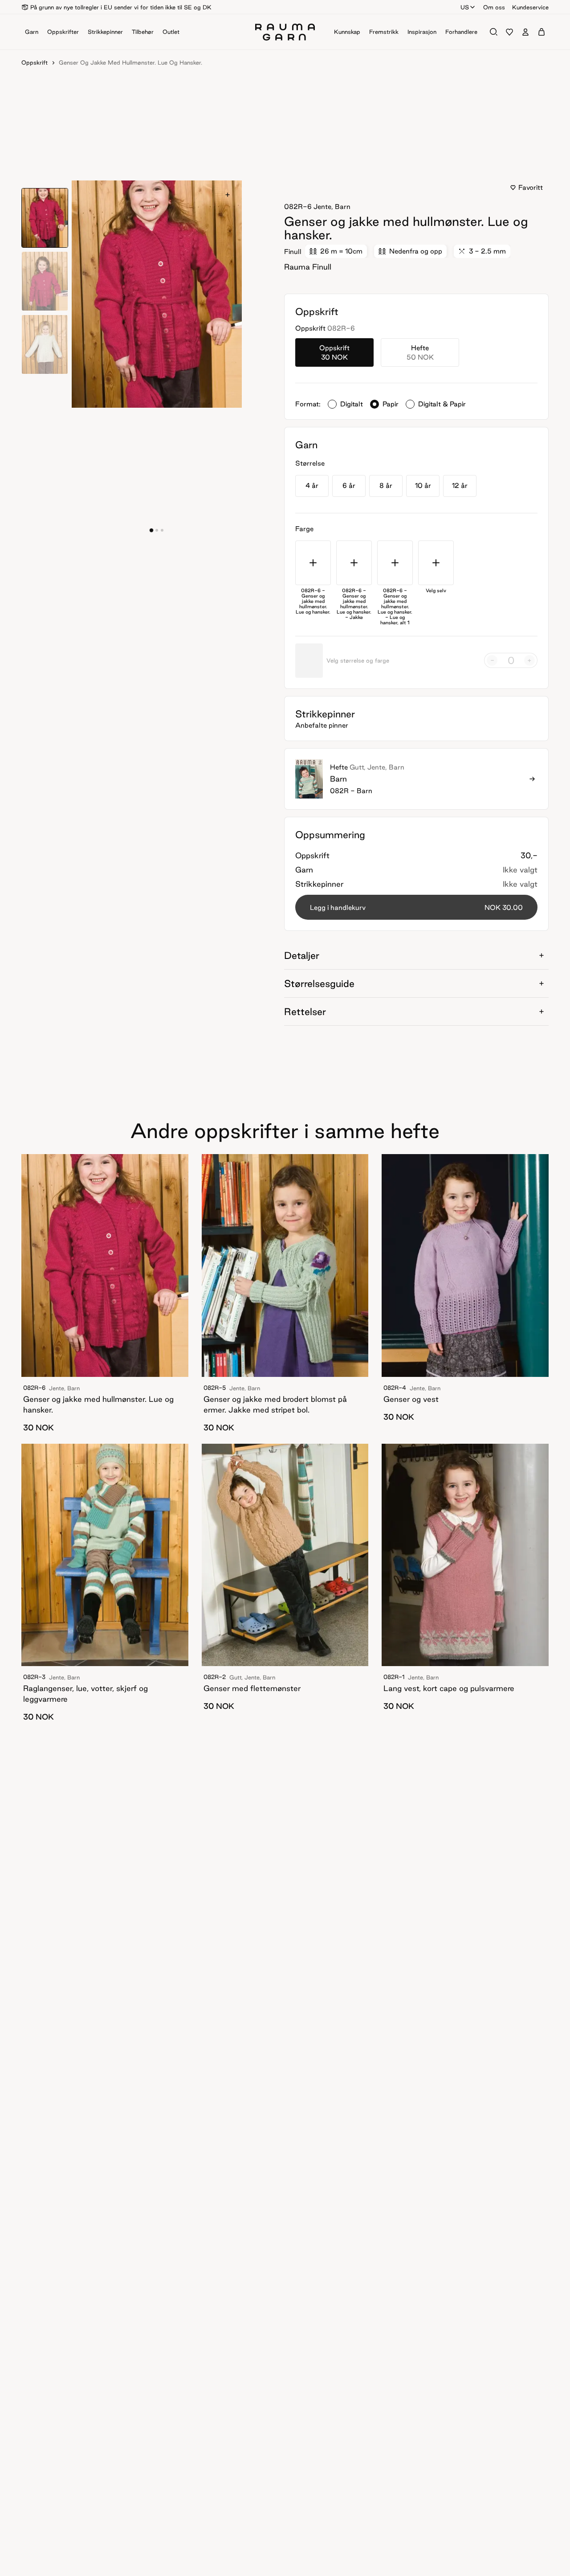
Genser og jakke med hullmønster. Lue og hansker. (130, 62)
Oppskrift (35, 62)
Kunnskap (347, 32)
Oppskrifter (63, 32)
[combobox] (468, 7)
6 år (349, 485)
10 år (423, 485)
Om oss (494, 7)
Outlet (171, 32)
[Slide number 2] (162, 530)
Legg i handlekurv (416, 907)
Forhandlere (461, 32)
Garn (32, 32)
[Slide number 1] (157, 530)
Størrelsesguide (319, 983)
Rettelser (305, 1012)
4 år (312, 485)
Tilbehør (143, 32)
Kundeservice (530, 7)
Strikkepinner (105, 32)
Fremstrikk (384, 32)
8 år (386, 485)
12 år (460, 485)
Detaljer (302, 955)
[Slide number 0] (151, 530)
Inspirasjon (422, 32)
